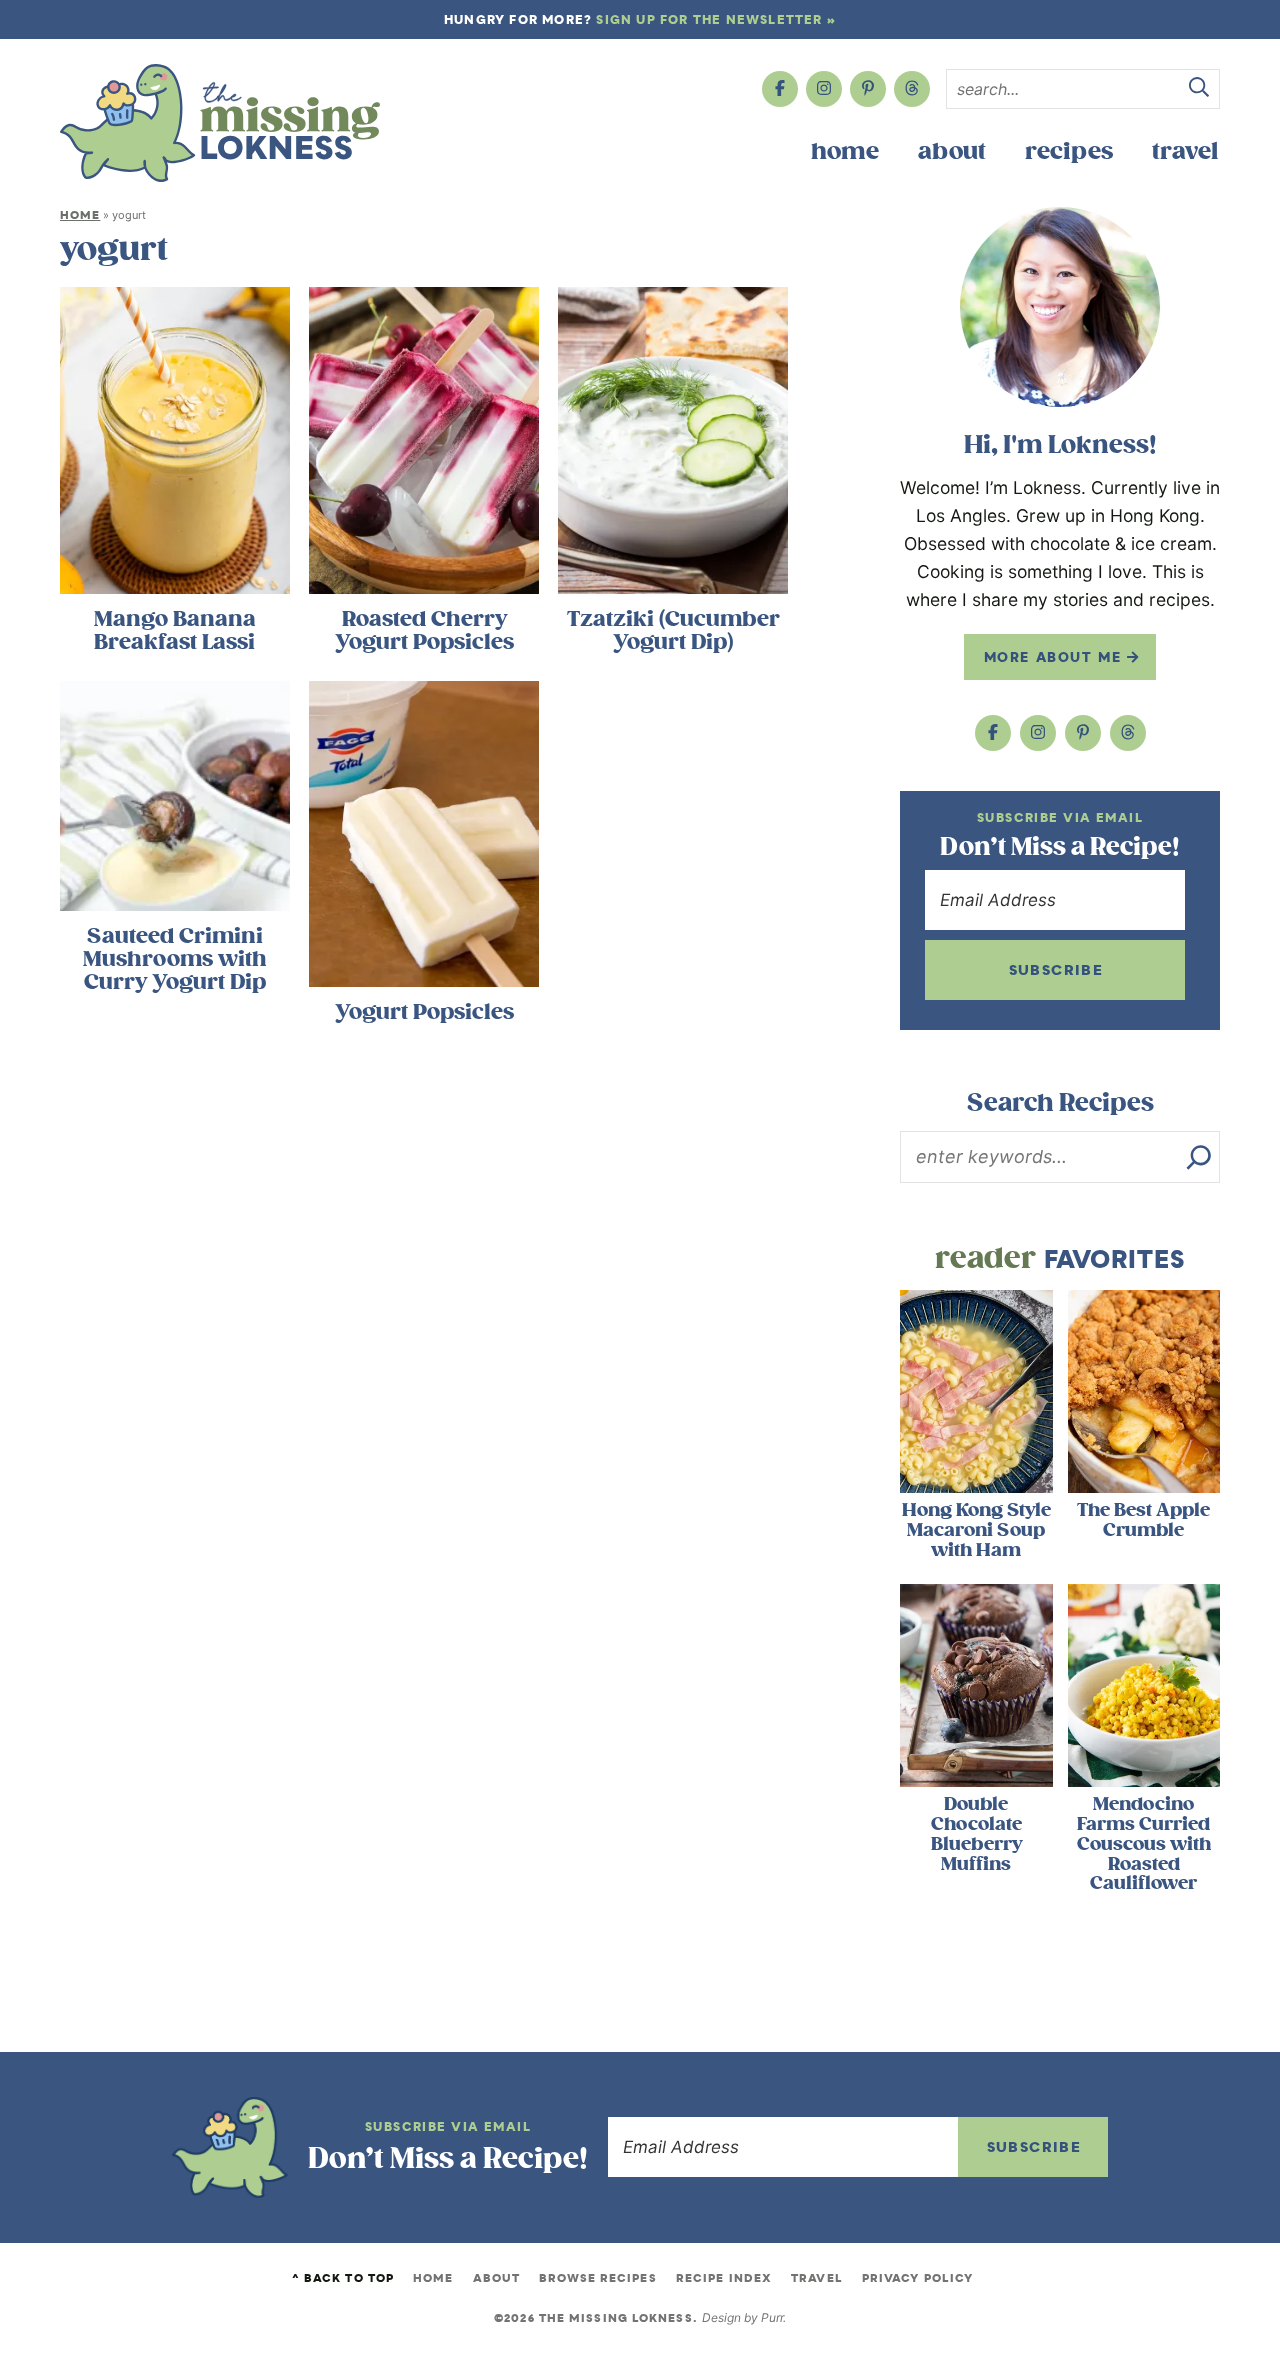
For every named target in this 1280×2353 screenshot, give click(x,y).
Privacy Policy (917, 2278)
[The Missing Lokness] (220, 123)
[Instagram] (824, 89)
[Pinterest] (868, 89)
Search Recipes (1060, 1103)
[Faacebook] (780, 89)
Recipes (1069, 151)
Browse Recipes (597, 2278)
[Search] (1199, 1157)
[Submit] (1199, 90)
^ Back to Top (343, 2278)
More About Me (1055, 657)
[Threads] (912, 89)
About (952, 151)
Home (845, 151)
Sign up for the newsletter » (716, 19)
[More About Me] (1060, 307)
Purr (772, 2317)
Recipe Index (724, 2278)
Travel (1185, 151)
